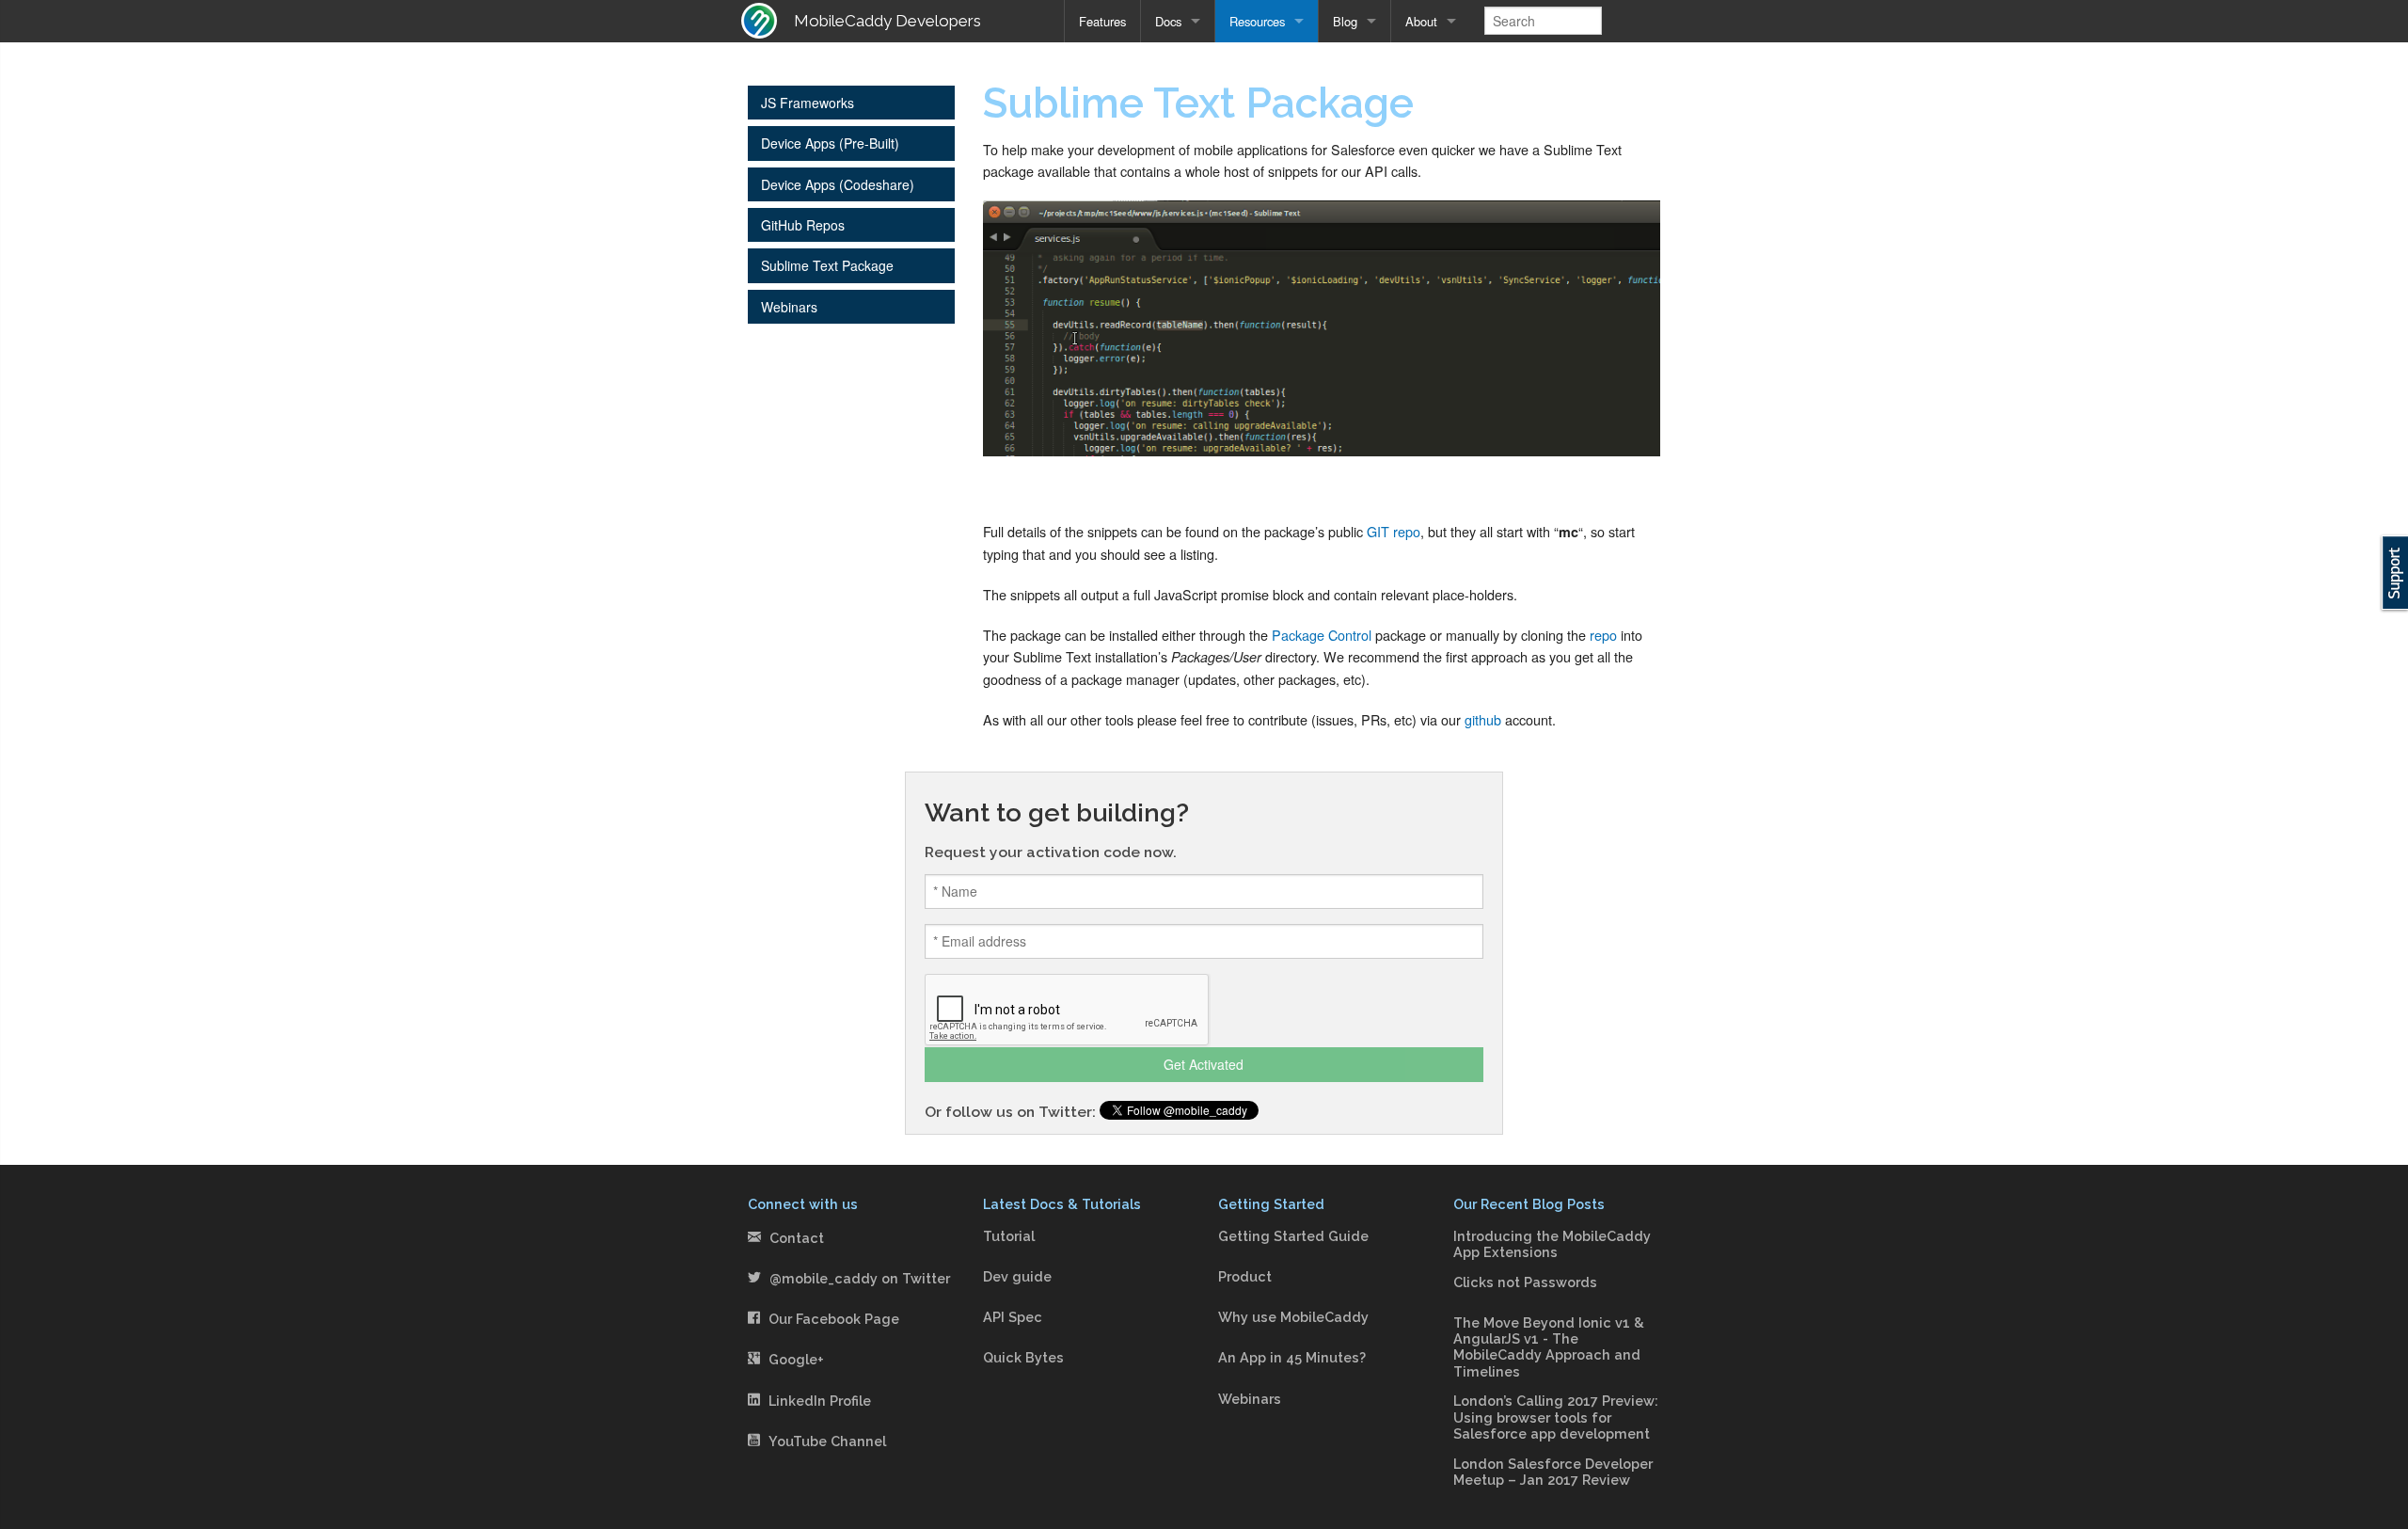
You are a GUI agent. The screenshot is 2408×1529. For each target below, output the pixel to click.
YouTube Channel (827, 1441)
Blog (1345, 21)
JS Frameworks (808, 103)
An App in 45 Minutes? (1292, 1357)
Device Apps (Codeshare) (838, 184)
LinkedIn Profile (820, 1401)
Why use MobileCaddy (1293, 1317)
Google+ (796, 1359)
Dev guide (1017, 1276)
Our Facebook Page (834, 1319)
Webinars (789, 307)
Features (1102, 21)
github (1483, 719)
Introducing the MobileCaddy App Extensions (1552, 1244)
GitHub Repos (803, 225)
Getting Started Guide (1293, 1236)
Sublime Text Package (827, 265)
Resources (1257, 21)
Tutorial (1009, 1236)
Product (1245, 1276)
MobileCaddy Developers (887, 21)
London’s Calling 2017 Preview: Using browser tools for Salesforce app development (1556, 1417)
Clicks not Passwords (1525, 1282)
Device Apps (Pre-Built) (830, 143)
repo (1603, 635)
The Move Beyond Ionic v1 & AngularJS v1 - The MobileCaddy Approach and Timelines (1549, 1347)
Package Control (1322, 635)
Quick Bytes (1023, 1357)
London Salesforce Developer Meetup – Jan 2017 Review (1553, 1472)
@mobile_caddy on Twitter (860, 1278)
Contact (797, 1238)
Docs (1168, 21)
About (1421, 21)
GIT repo (1394, 531)
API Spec (1013, 1317)
